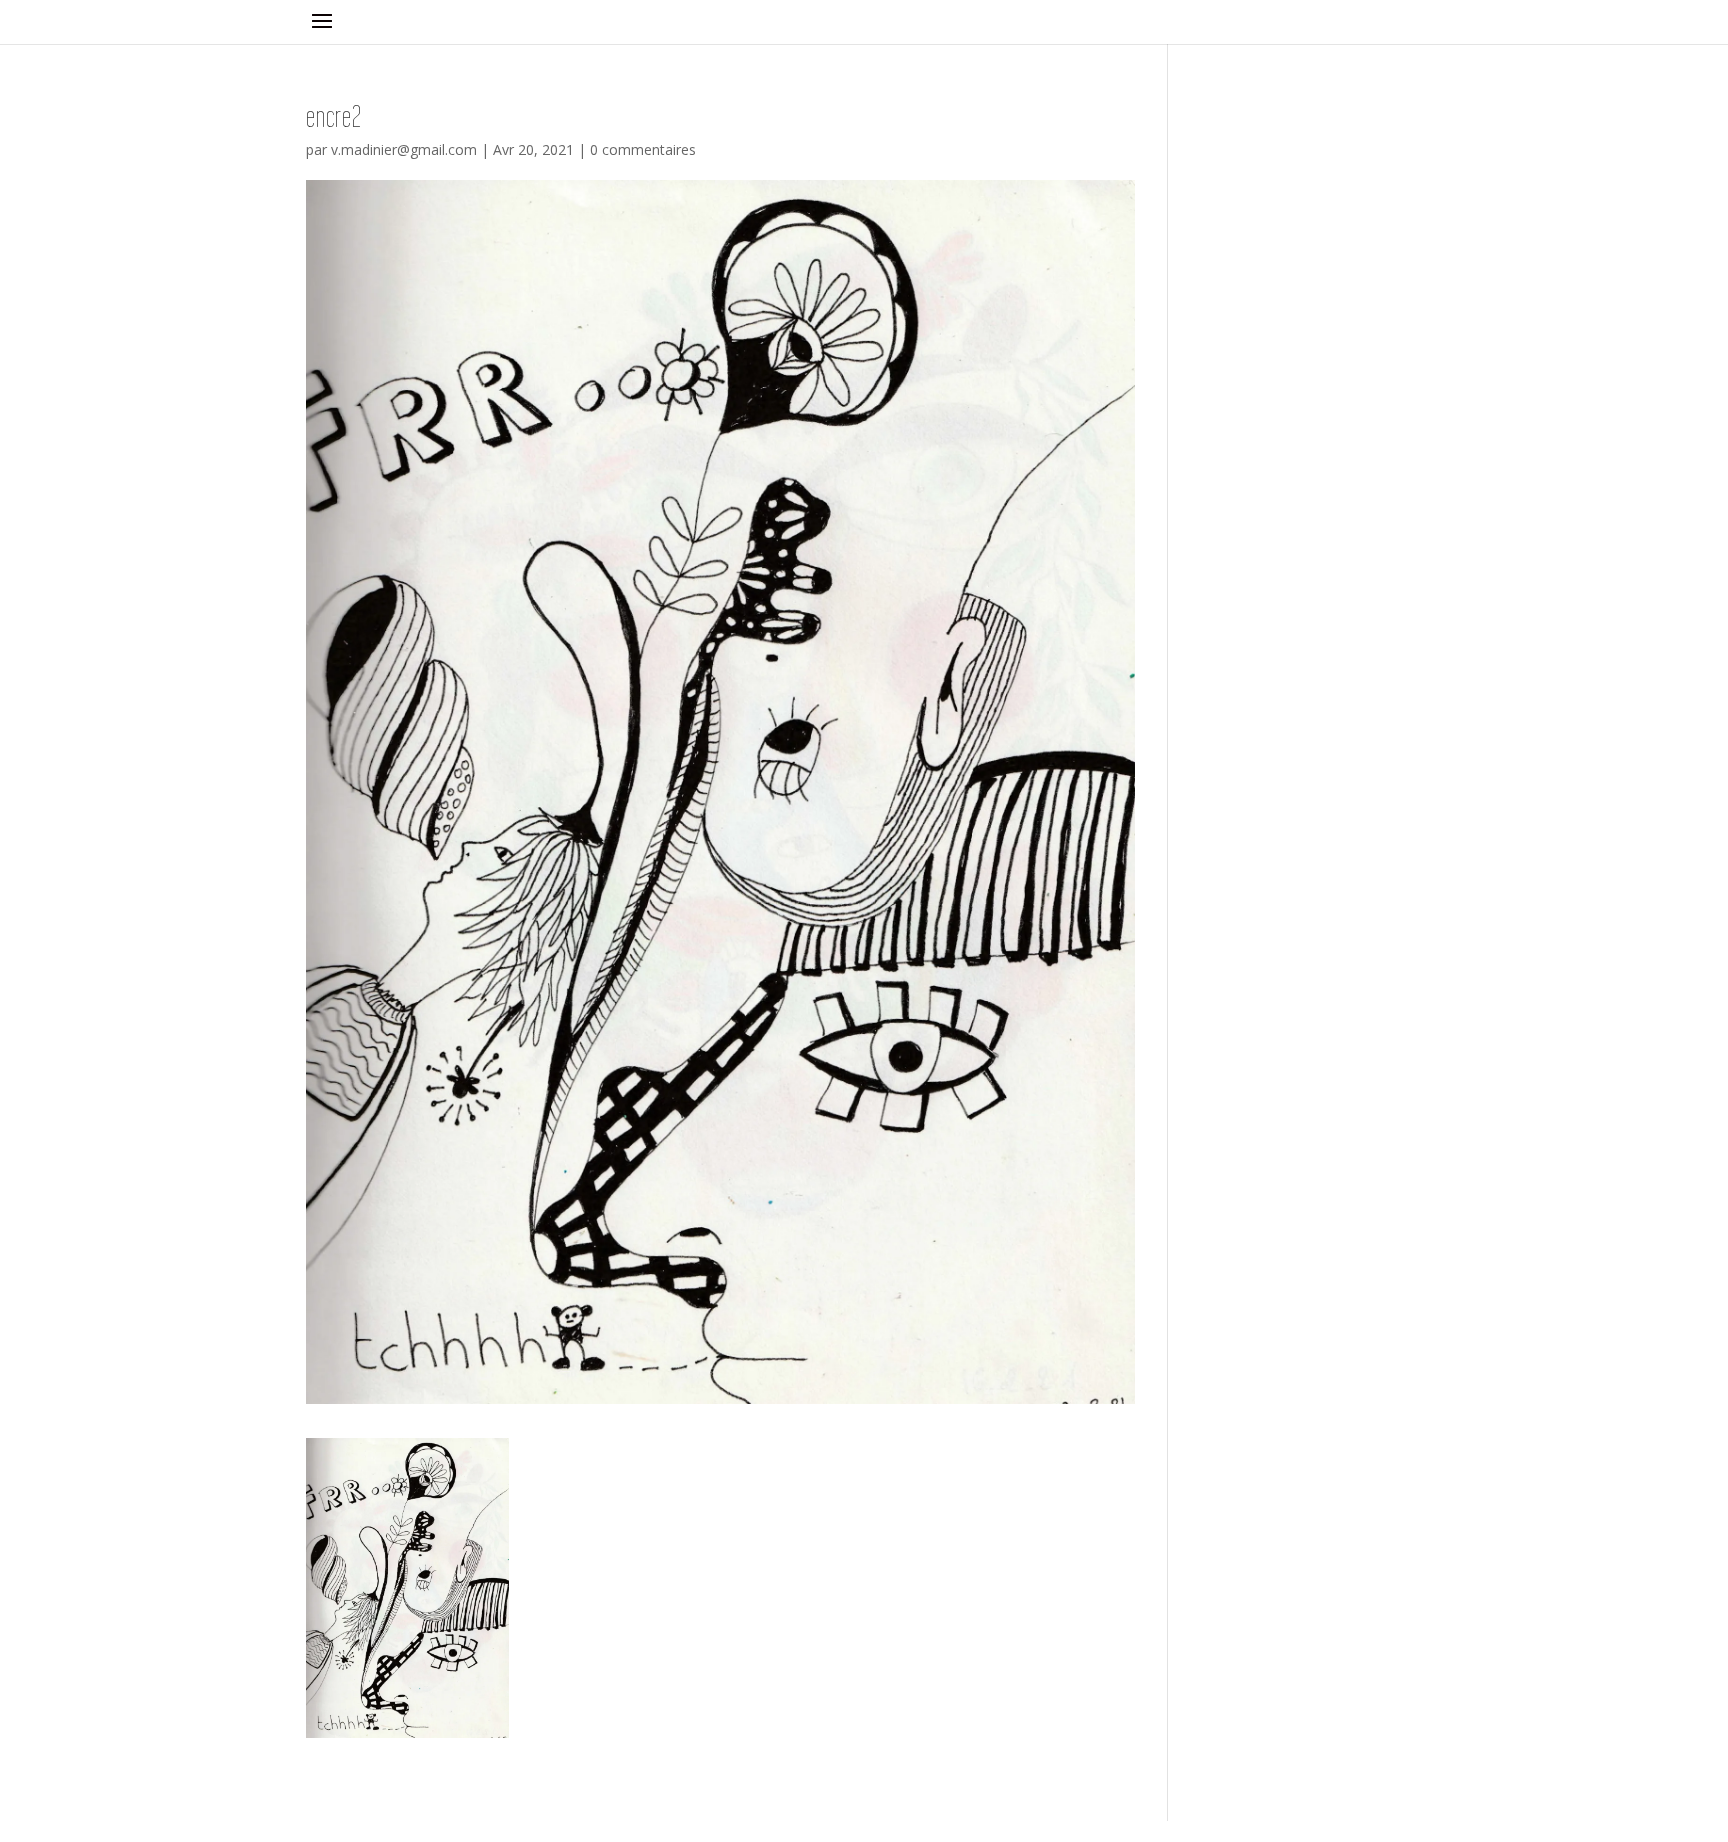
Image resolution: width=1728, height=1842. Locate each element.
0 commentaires (643, 149)
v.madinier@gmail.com (404, 149)
